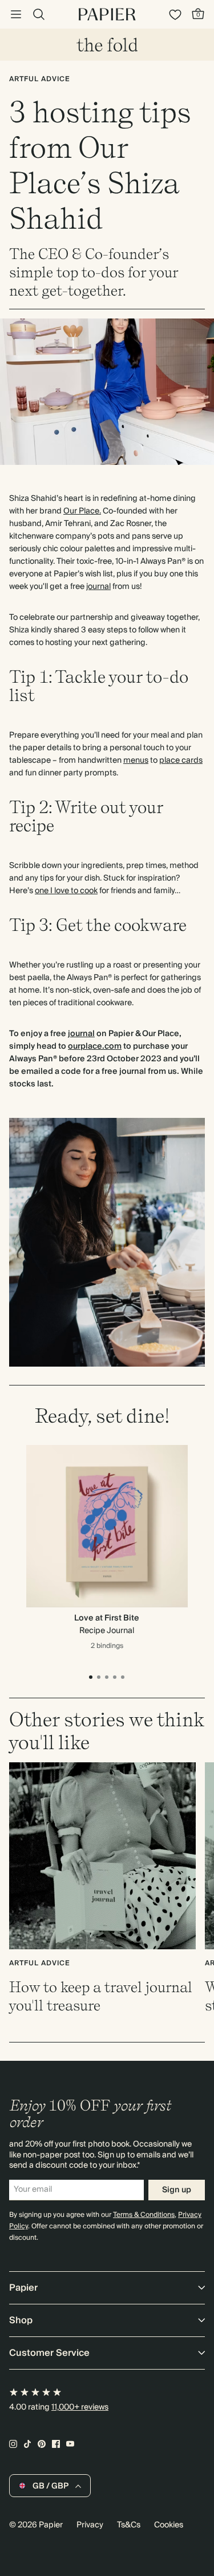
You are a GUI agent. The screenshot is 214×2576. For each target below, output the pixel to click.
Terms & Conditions (144, 2215)
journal (98, 587)
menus (136, 761)
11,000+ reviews (80, 2407)
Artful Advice (40, 79)
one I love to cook (66, 891)
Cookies (169, 2525)
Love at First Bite (107, 1618)
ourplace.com (95, 1046)
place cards (181, 761)
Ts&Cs (129, 2525)
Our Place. (82, 511)
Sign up (177, 2190)
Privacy (90, 2525)
